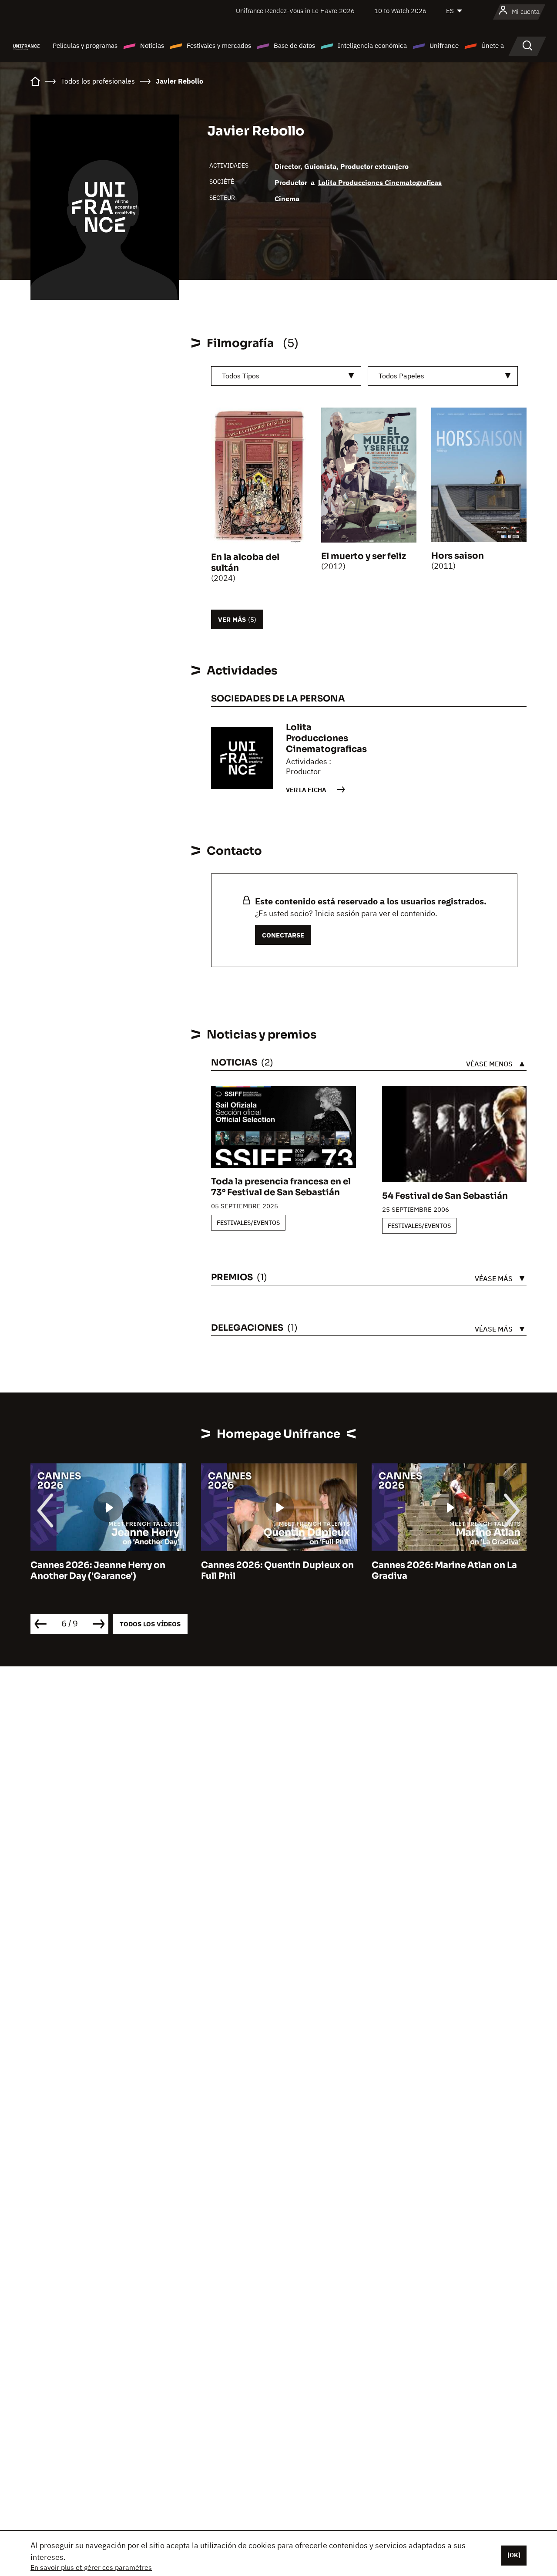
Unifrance (444, 46)
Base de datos (294, 46)
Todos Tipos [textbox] (241, 376)
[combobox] (286, 376)
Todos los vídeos (150, 1624)
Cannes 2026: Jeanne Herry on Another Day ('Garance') (98, 1571)
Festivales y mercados (219, 46)
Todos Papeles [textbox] (401, 376)
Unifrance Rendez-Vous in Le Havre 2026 (295, 11)
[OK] (514, 2555)
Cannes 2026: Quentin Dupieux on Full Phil (277, 1571)
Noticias (152, 46)
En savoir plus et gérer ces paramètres (91, 2567)
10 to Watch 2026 (400, 11)
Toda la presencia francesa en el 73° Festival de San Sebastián (281, 1187)
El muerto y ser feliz (364, 556)
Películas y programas (85, 46)
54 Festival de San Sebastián (445, 1196)
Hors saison (458, 556)
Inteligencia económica (372, 46)
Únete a (493, 46)
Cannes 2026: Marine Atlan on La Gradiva (444, 1571)
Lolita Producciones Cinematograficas (380, 182)
